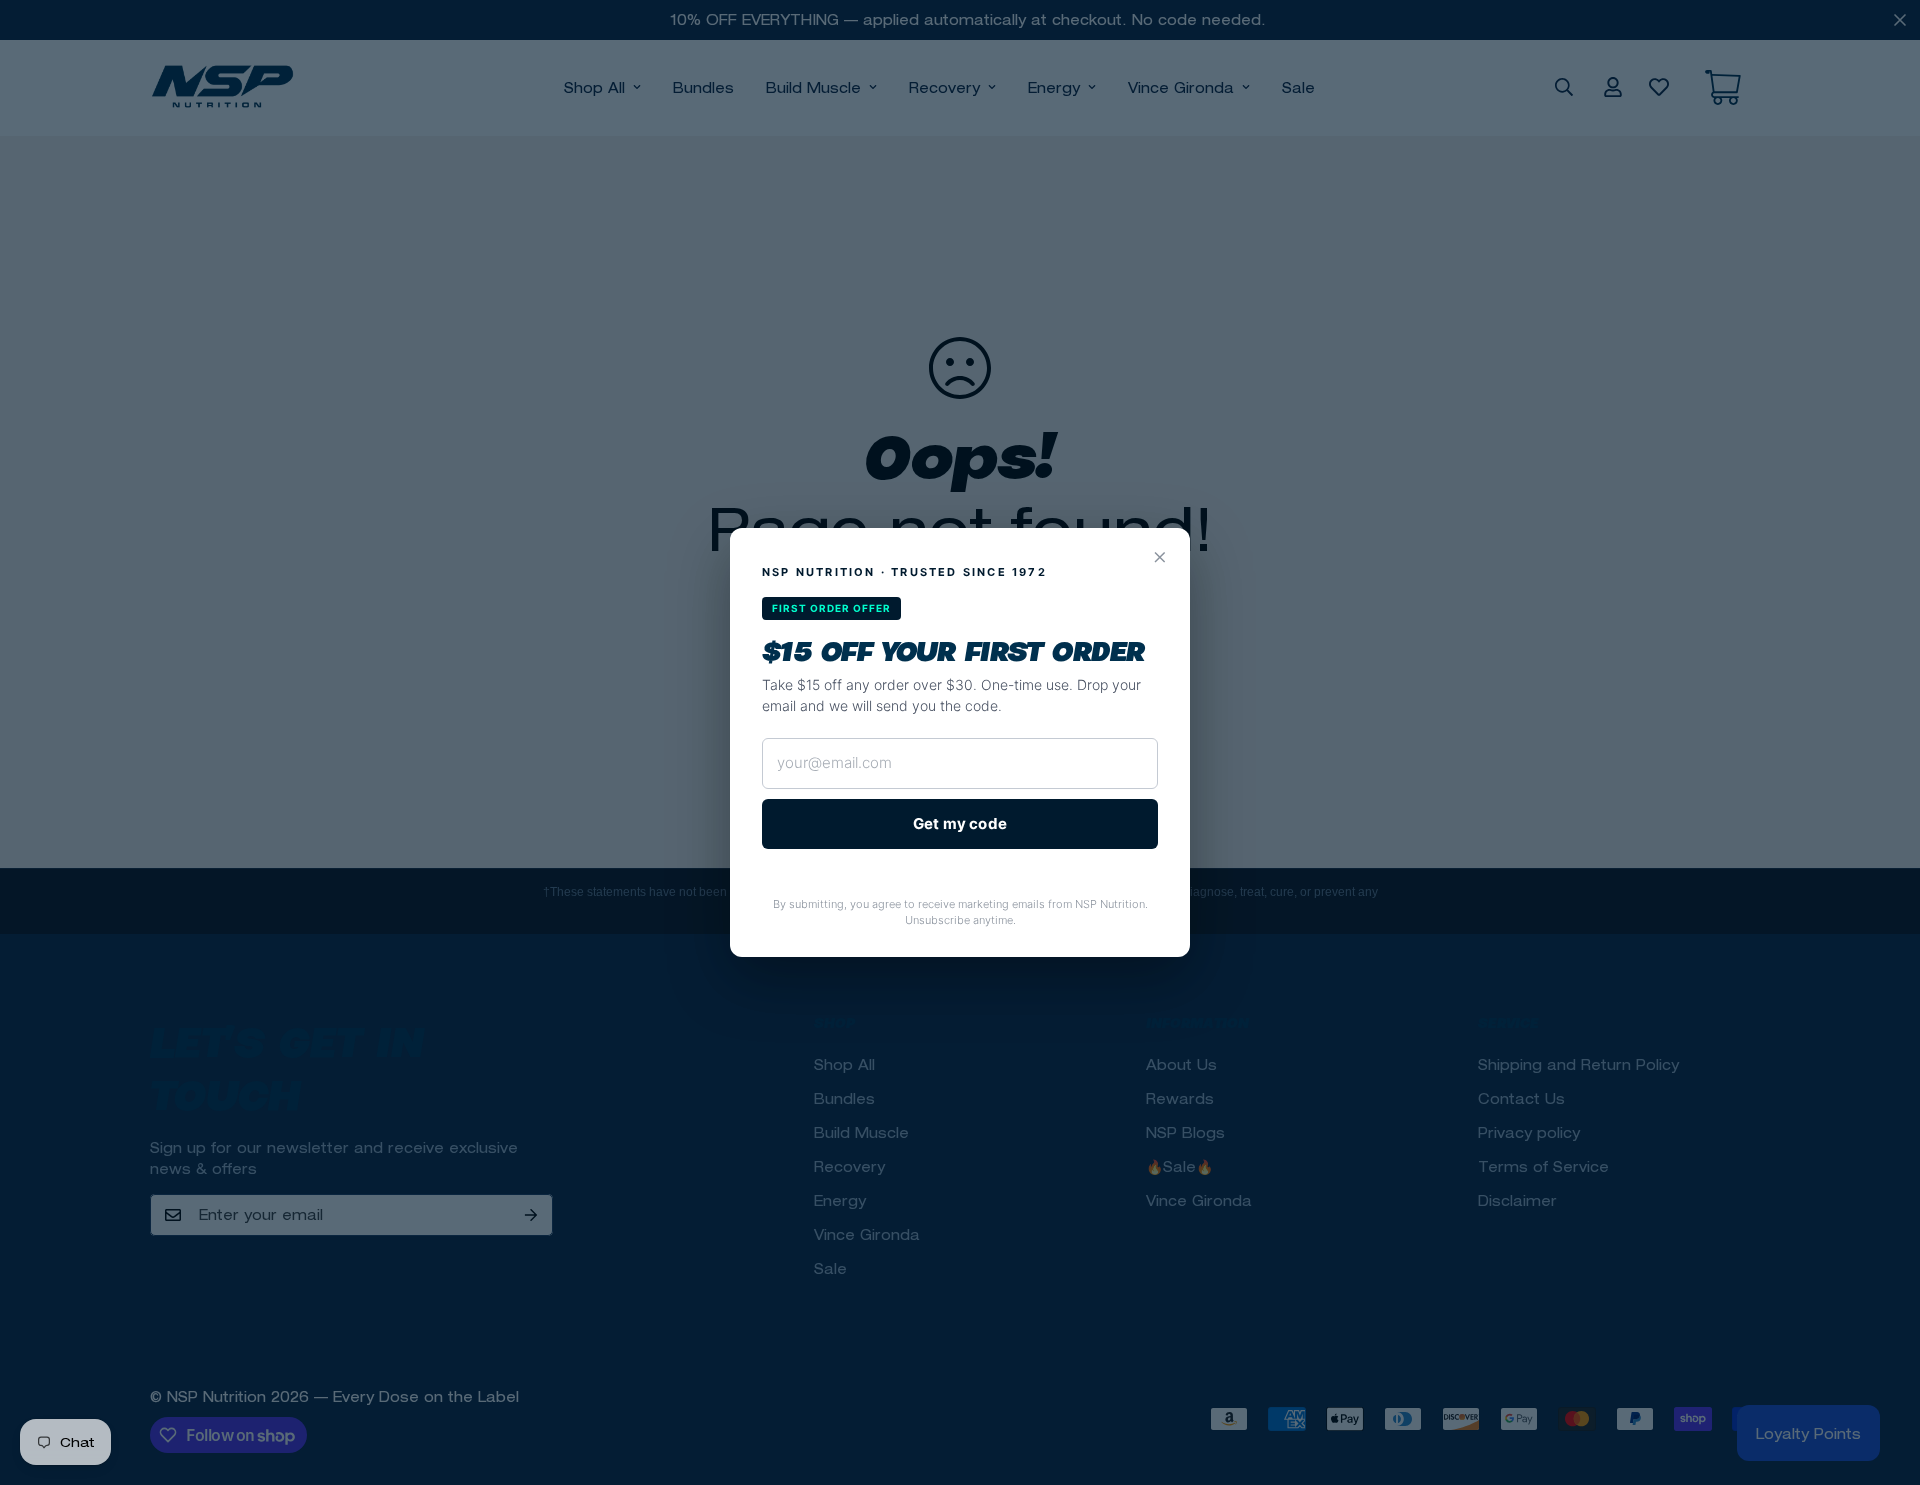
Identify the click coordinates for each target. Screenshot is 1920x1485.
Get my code (960, 823)
